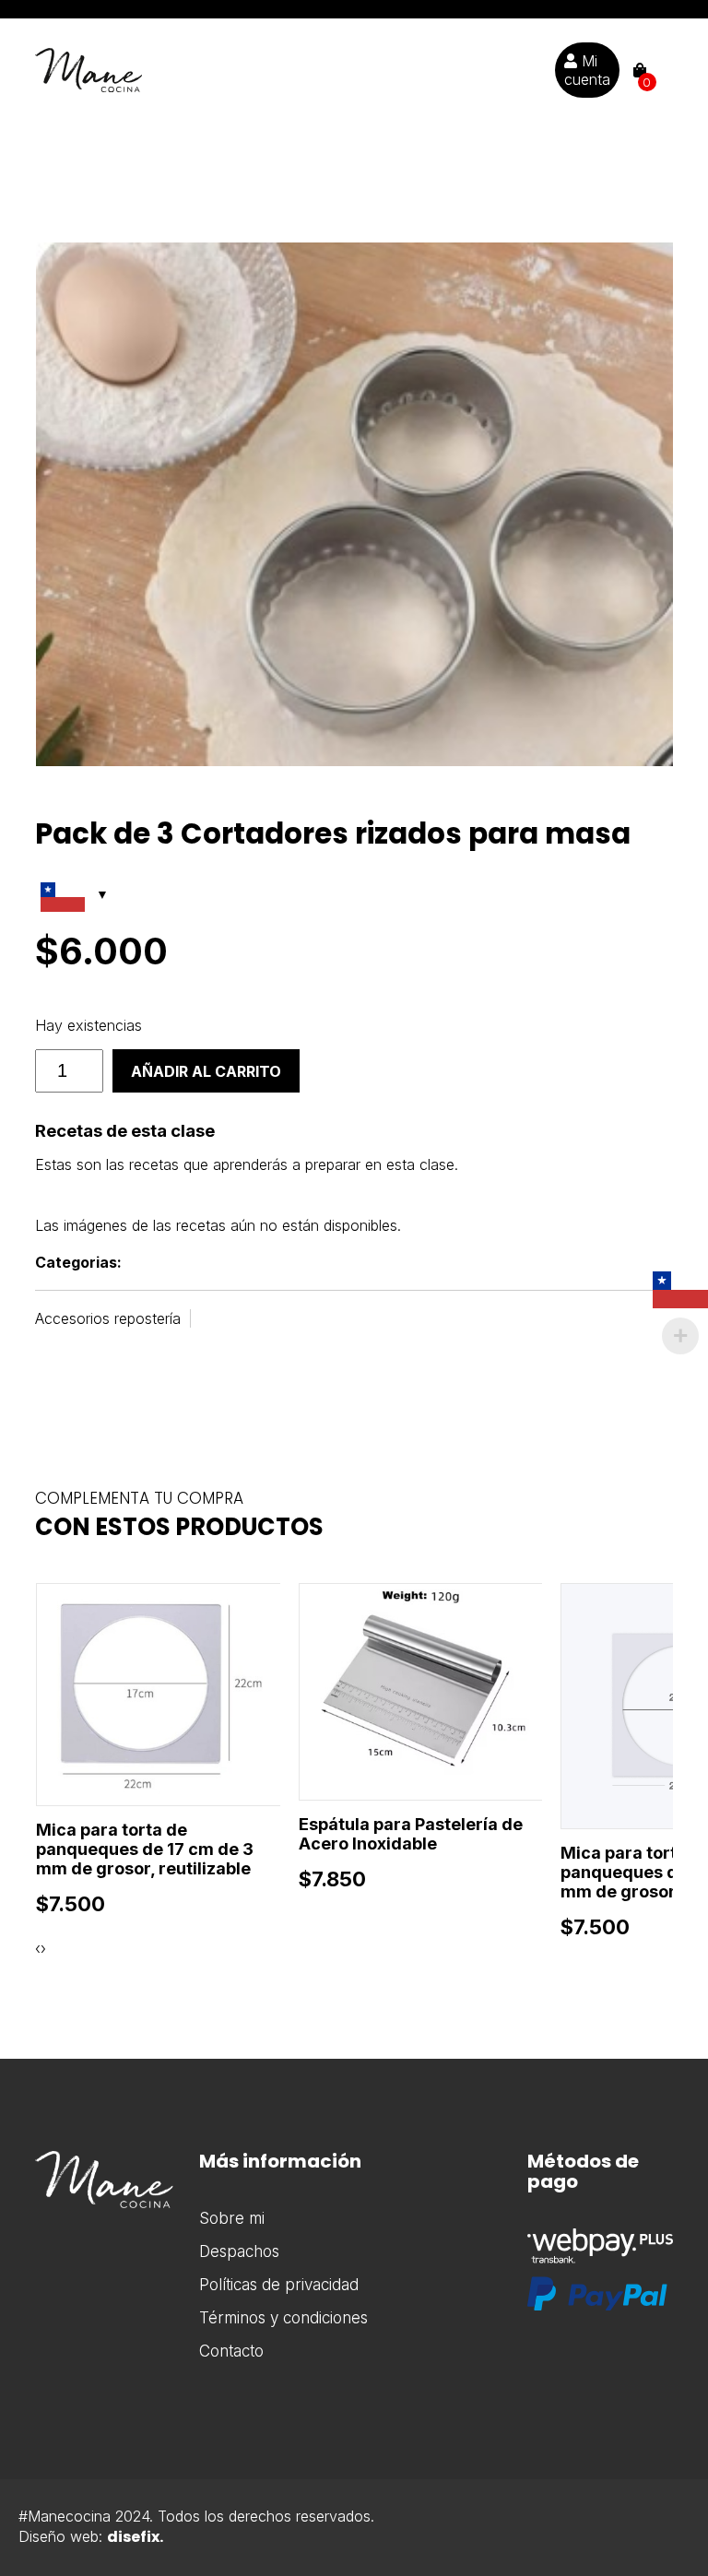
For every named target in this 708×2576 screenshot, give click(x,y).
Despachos (239, 2251)
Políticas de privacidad (279, 2285)
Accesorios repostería (108, 1318)
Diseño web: (91, 2536)
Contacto (231, 2351)
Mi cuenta (587, 70)
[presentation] (38, 1948)
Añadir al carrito (206, 1071)
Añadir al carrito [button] (150, 1750)
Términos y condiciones (283, 2318)
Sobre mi (232, 2218)
